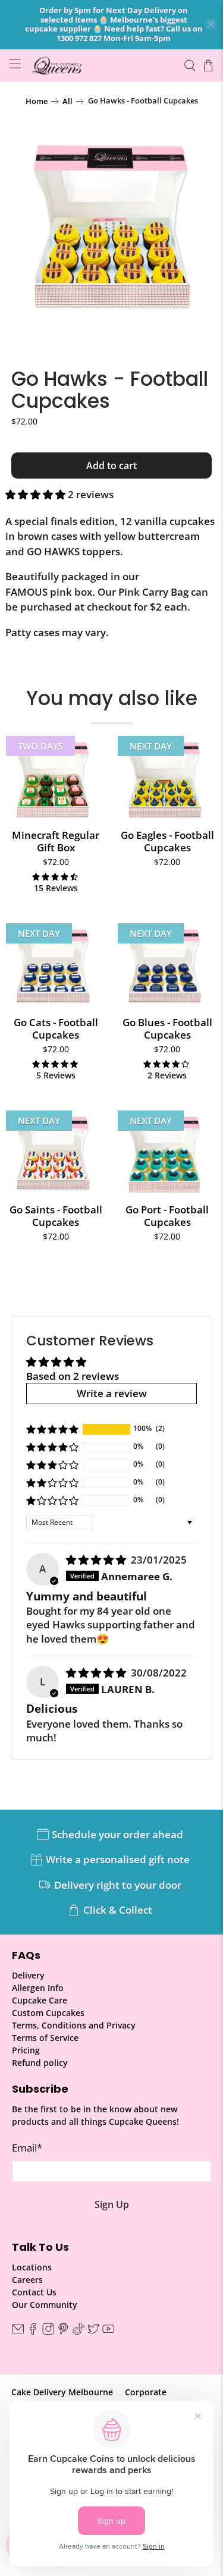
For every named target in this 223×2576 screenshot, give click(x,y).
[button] (35, 494)
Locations (32, 2267)
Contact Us (34, 2292)
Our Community (45, 2305)
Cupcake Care (40, 2000)
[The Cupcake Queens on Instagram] (48, 2332)
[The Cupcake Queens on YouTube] (108, 2332)
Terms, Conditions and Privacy (74, 2025)
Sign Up (112, 2204)
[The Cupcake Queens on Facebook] (33, 2332)
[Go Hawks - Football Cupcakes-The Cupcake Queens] (111, 232)
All (67, 101)
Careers (27, 2280)
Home (37, 101)
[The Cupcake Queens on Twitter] (93, 2332)
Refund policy (40, 2063)
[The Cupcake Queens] (102, 65)
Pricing (26, 2050)
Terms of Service (45, 2038)
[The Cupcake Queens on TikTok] (78, 2332)
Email (27, 2148)
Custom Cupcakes (48, 2013)
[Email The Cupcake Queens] (18, 2332)
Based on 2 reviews (73, 1376)
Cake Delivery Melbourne (62, 2392)
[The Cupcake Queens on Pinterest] (63, 2332)
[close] (211, 24)
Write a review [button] (112, 1393)
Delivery (28, 1975)
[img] (96, 1560)
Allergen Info (38, 1988)
